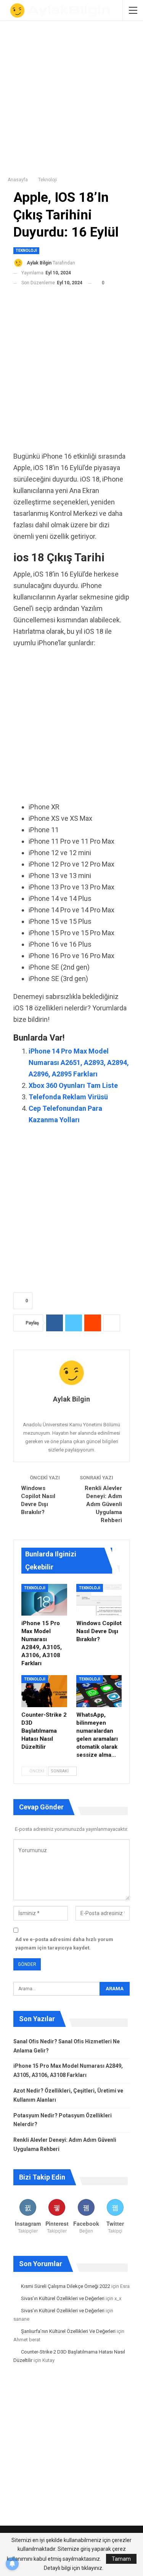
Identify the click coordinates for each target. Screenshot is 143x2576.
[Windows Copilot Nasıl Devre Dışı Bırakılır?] (99, 1600)
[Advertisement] (71, 96)
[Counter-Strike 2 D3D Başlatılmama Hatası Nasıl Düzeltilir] (44, 1691)
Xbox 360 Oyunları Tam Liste (73, 1085)
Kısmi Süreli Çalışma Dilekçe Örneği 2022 (66, 2286)
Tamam (121, 2559)
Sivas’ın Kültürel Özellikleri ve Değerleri (63, 2298)
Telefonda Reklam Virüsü (68, 1097)
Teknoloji (26, 251)
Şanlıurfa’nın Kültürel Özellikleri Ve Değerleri (68, 2331)
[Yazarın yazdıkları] (71, 1373)
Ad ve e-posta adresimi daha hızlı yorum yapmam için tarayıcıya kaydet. (64, 1944)
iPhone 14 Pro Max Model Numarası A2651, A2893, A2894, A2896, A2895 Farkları (79, 1062)
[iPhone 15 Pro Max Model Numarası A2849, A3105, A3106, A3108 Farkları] (44, 1600)
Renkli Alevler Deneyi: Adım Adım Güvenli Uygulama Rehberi (103, 1504)
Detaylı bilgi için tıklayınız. (74, 2568)
